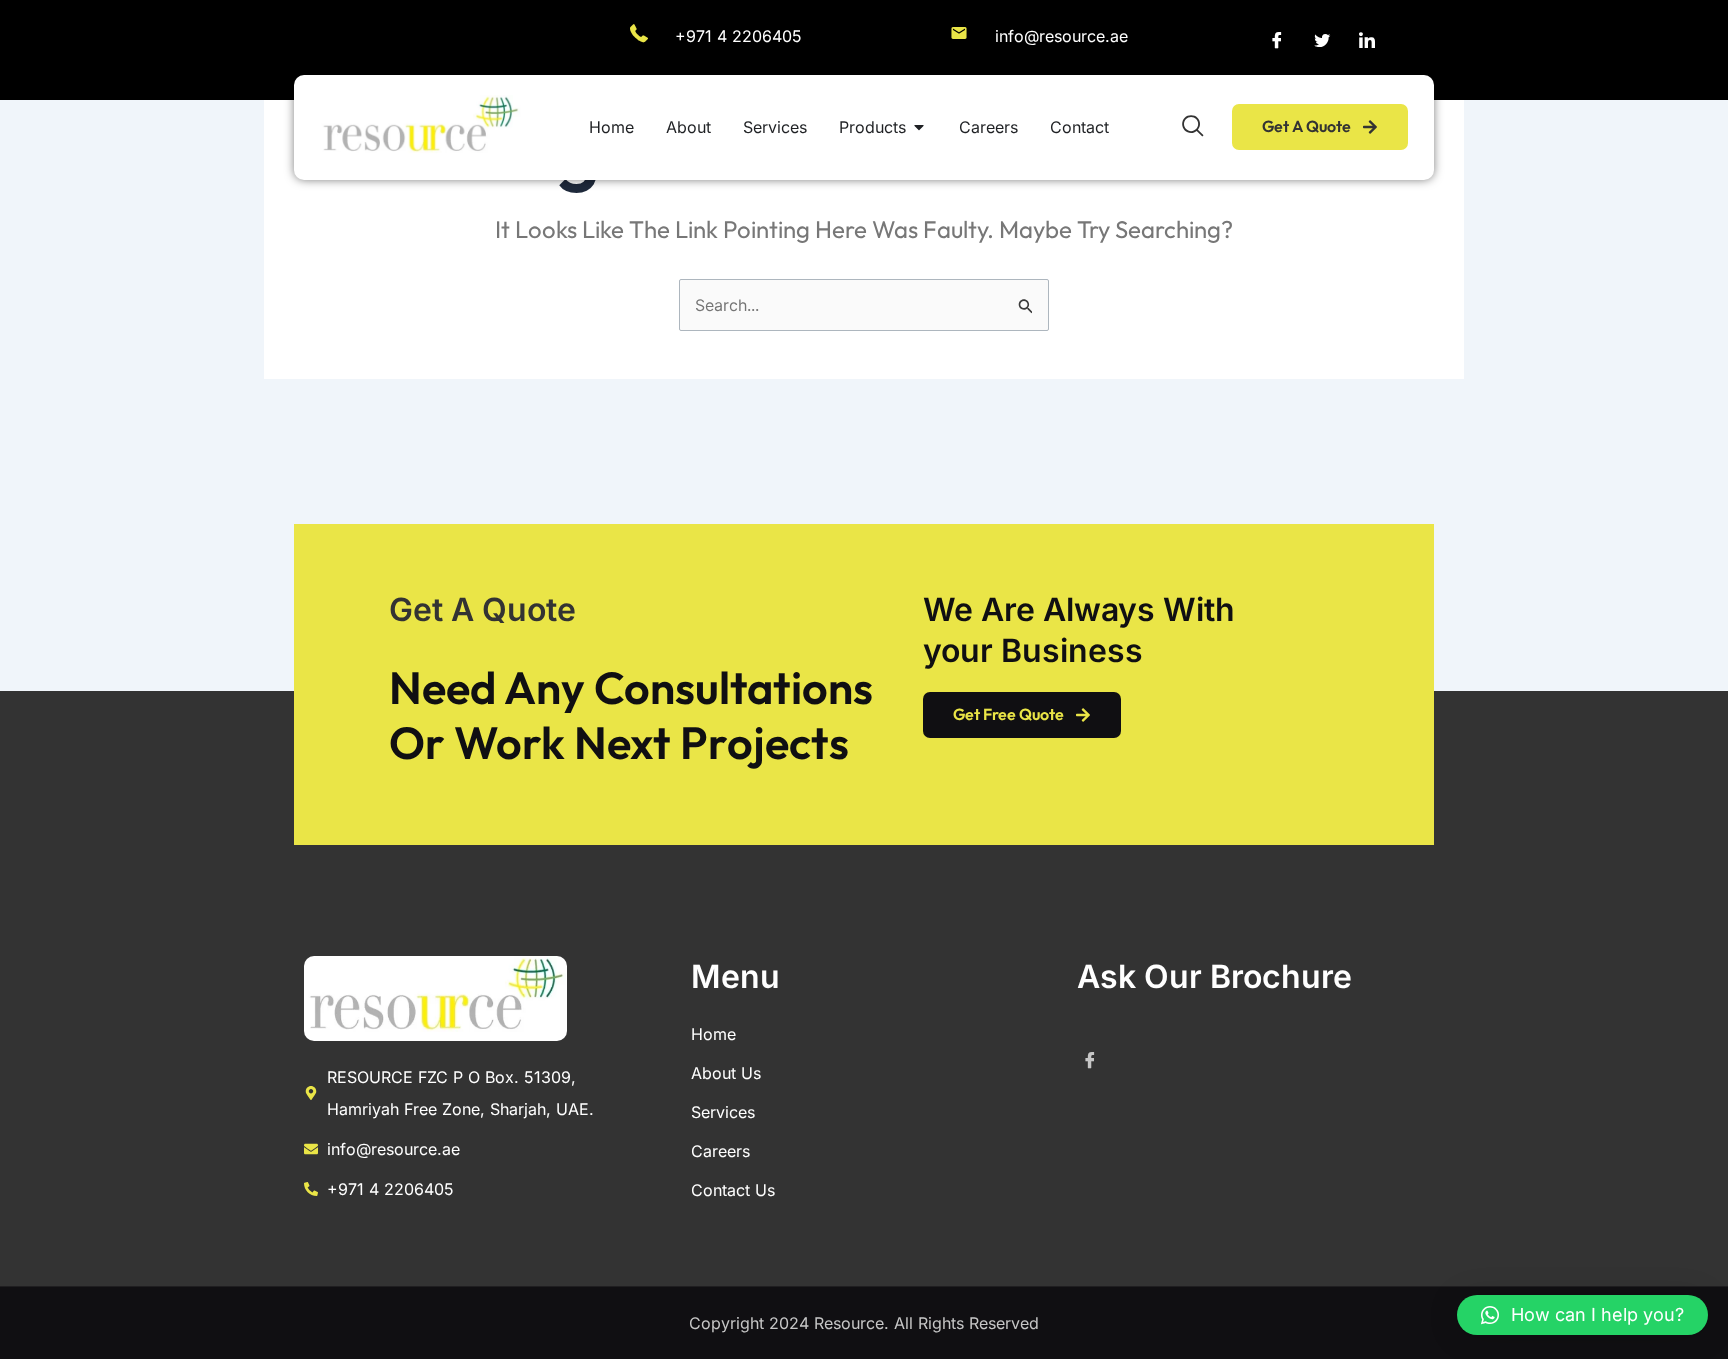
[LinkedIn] (1367, 40)
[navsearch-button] (1193, 127)
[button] (1582, 1315)
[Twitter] (1322, 40)
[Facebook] (1277, 40)
